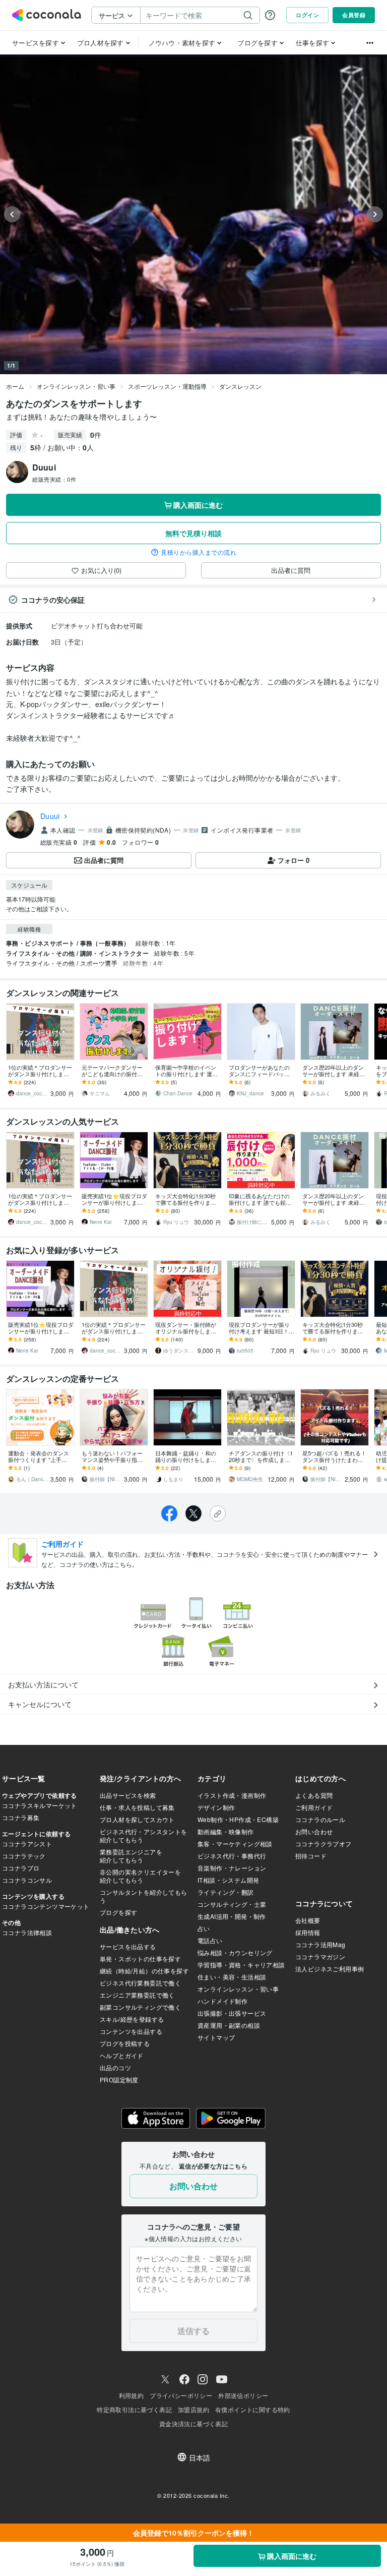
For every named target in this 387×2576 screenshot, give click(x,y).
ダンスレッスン (240, 386)
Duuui (50, 816)
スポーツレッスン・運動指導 (167, 386)
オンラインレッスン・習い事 (76, 386)
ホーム (15, 386)
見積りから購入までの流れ (199, 552)
